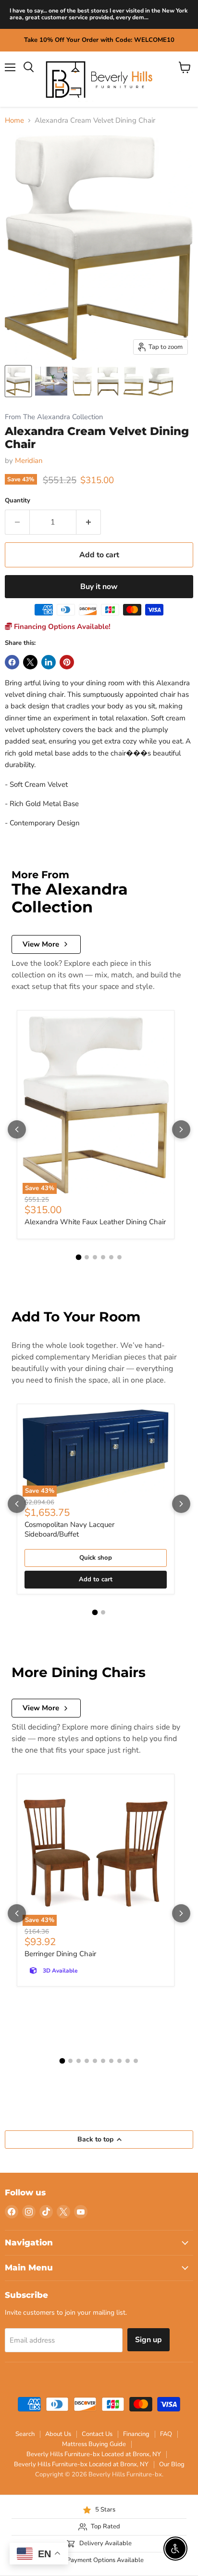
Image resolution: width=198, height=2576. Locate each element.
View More (41, 944)
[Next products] (181, 1129)
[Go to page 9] (128, 2061)
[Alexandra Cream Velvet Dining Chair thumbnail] (18, 381)
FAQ (166, 2434)
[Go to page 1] (79, 1257)
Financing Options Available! (61, 627)
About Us (58, 2434)
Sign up (148, 2340)
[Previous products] (17, 1129)
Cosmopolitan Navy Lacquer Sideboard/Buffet (69, 1529)
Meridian (29, 461)
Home (14, 121)
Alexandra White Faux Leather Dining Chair (95, 1222)
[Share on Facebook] (12, 662)
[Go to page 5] (111, 1257)
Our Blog (172, 2464)
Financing (136, 2434)
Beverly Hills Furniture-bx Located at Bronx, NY (94, 2454)
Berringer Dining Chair (60, 1954)
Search (25, 2434)
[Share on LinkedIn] (49, 662)
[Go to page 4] (103, 1257)
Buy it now (99, 587)
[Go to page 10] (136, 2061)
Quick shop (96, 1558)
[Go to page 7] (111, 2061)
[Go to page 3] (95, 1257)
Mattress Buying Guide (94, 2444)
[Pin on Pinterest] (67, 662)
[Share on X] (30, 662)
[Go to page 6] (119, 1257)
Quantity (18, 501)
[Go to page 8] (119, 2061)
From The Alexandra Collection (54, 417)
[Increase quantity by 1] (89, 522)
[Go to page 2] (87, 1257)
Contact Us (97, 2434)
